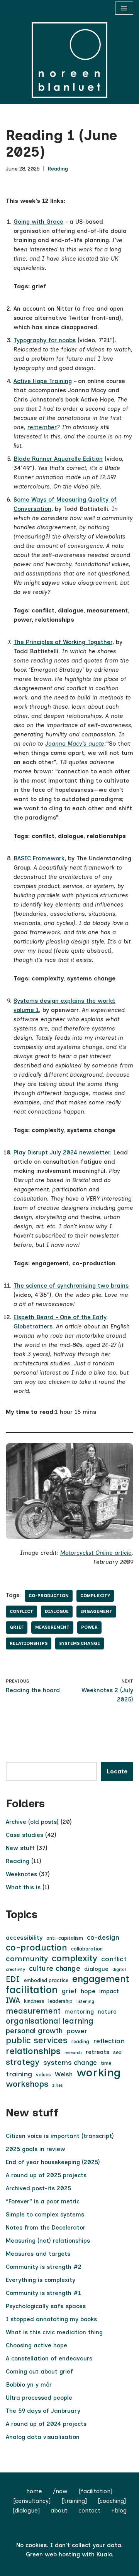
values (43, 2075)
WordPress (97, 2568)
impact (109, 1991)
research (73, 2053)
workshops (27, 2084)
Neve (34, 2568)
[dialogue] (26, 2511)
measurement (52, 1627)
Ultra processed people (39, 2398)
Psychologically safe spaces (46, 2306)
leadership (60, 2001)
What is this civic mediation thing (54, 2332)
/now (60, 2491)
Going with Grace (38, 222)
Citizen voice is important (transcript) (60, 2136)
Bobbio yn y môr (29, 2385)
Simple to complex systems (45, 2215)
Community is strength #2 (44, 2267)
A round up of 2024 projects (46, 2424)
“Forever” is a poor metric (43, 2201)
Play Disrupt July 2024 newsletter (62, 1153)
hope (88, 1991)
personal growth (34, 2031)
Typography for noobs (45, 340)
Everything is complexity (41, 2280)
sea (117, 2052)
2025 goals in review (36, 2149)
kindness (34, 2001)
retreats (97, 2052)
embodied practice (46, 1980)
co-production (49, 1596)
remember (42, 427)
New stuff (20, 1848)
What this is (23, 1887)
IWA (13, 2000)
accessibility (24, 1938)
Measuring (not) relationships (48, 2241)
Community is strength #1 (43, 2293)
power (89, 1627)
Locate (117, 1771)
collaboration (87, 1949)
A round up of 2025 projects (46, 2175)
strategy (23, 2062)
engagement (96, 1611)
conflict (21, 1611)
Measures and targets (38, 2254)
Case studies (25, 1835)
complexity (95, 1596)
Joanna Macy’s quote (75, 744)
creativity (15, 1970)
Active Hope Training (43, 381)
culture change (55, 1968)
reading (80, 2042)
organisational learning (50, 2021)
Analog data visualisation (43, 2437)
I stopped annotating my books (51, 2319)
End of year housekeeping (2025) (53, 2162)
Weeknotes (21, 1874)
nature (107, 2012)
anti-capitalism (65, 1938)
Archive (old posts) (32, 1822)
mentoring (79, 2012)
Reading (58, 169)
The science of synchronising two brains (71, 1286)
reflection (109, 2041)
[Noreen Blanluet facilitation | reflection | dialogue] (69, 60)
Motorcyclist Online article (96, 1553)
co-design (103, 1937)
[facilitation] (95, 2491)
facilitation (32, 1990)
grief (17, 1627)
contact (89, 2511)
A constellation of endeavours (49, 2359)
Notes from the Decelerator (46, 2228)
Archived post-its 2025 (38, 2188)
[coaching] (112, 2501)
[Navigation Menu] (124, 8)
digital (119, 1970)
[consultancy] (32, 2501)
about (59, 2511)
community (27, 1959)
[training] (74, 2501)
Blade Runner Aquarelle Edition (58, 459)
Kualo (104, 2554)
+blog (119, 2511)
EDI (13, 1979)
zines (57, 2085)
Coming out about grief (39, 2372)
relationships (29, 1643)
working (98, 2073)
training (19, 2074)
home (34, 2491)
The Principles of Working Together (63, 642)
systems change (80, 1643)
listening (85, 2001)
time (106, 2063)
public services (37, 2041)
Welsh (64, 2074)
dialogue (57, 1611)
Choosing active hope (36, 2345)
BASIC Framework (39, 858)
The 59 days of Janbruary (43, 2411)
